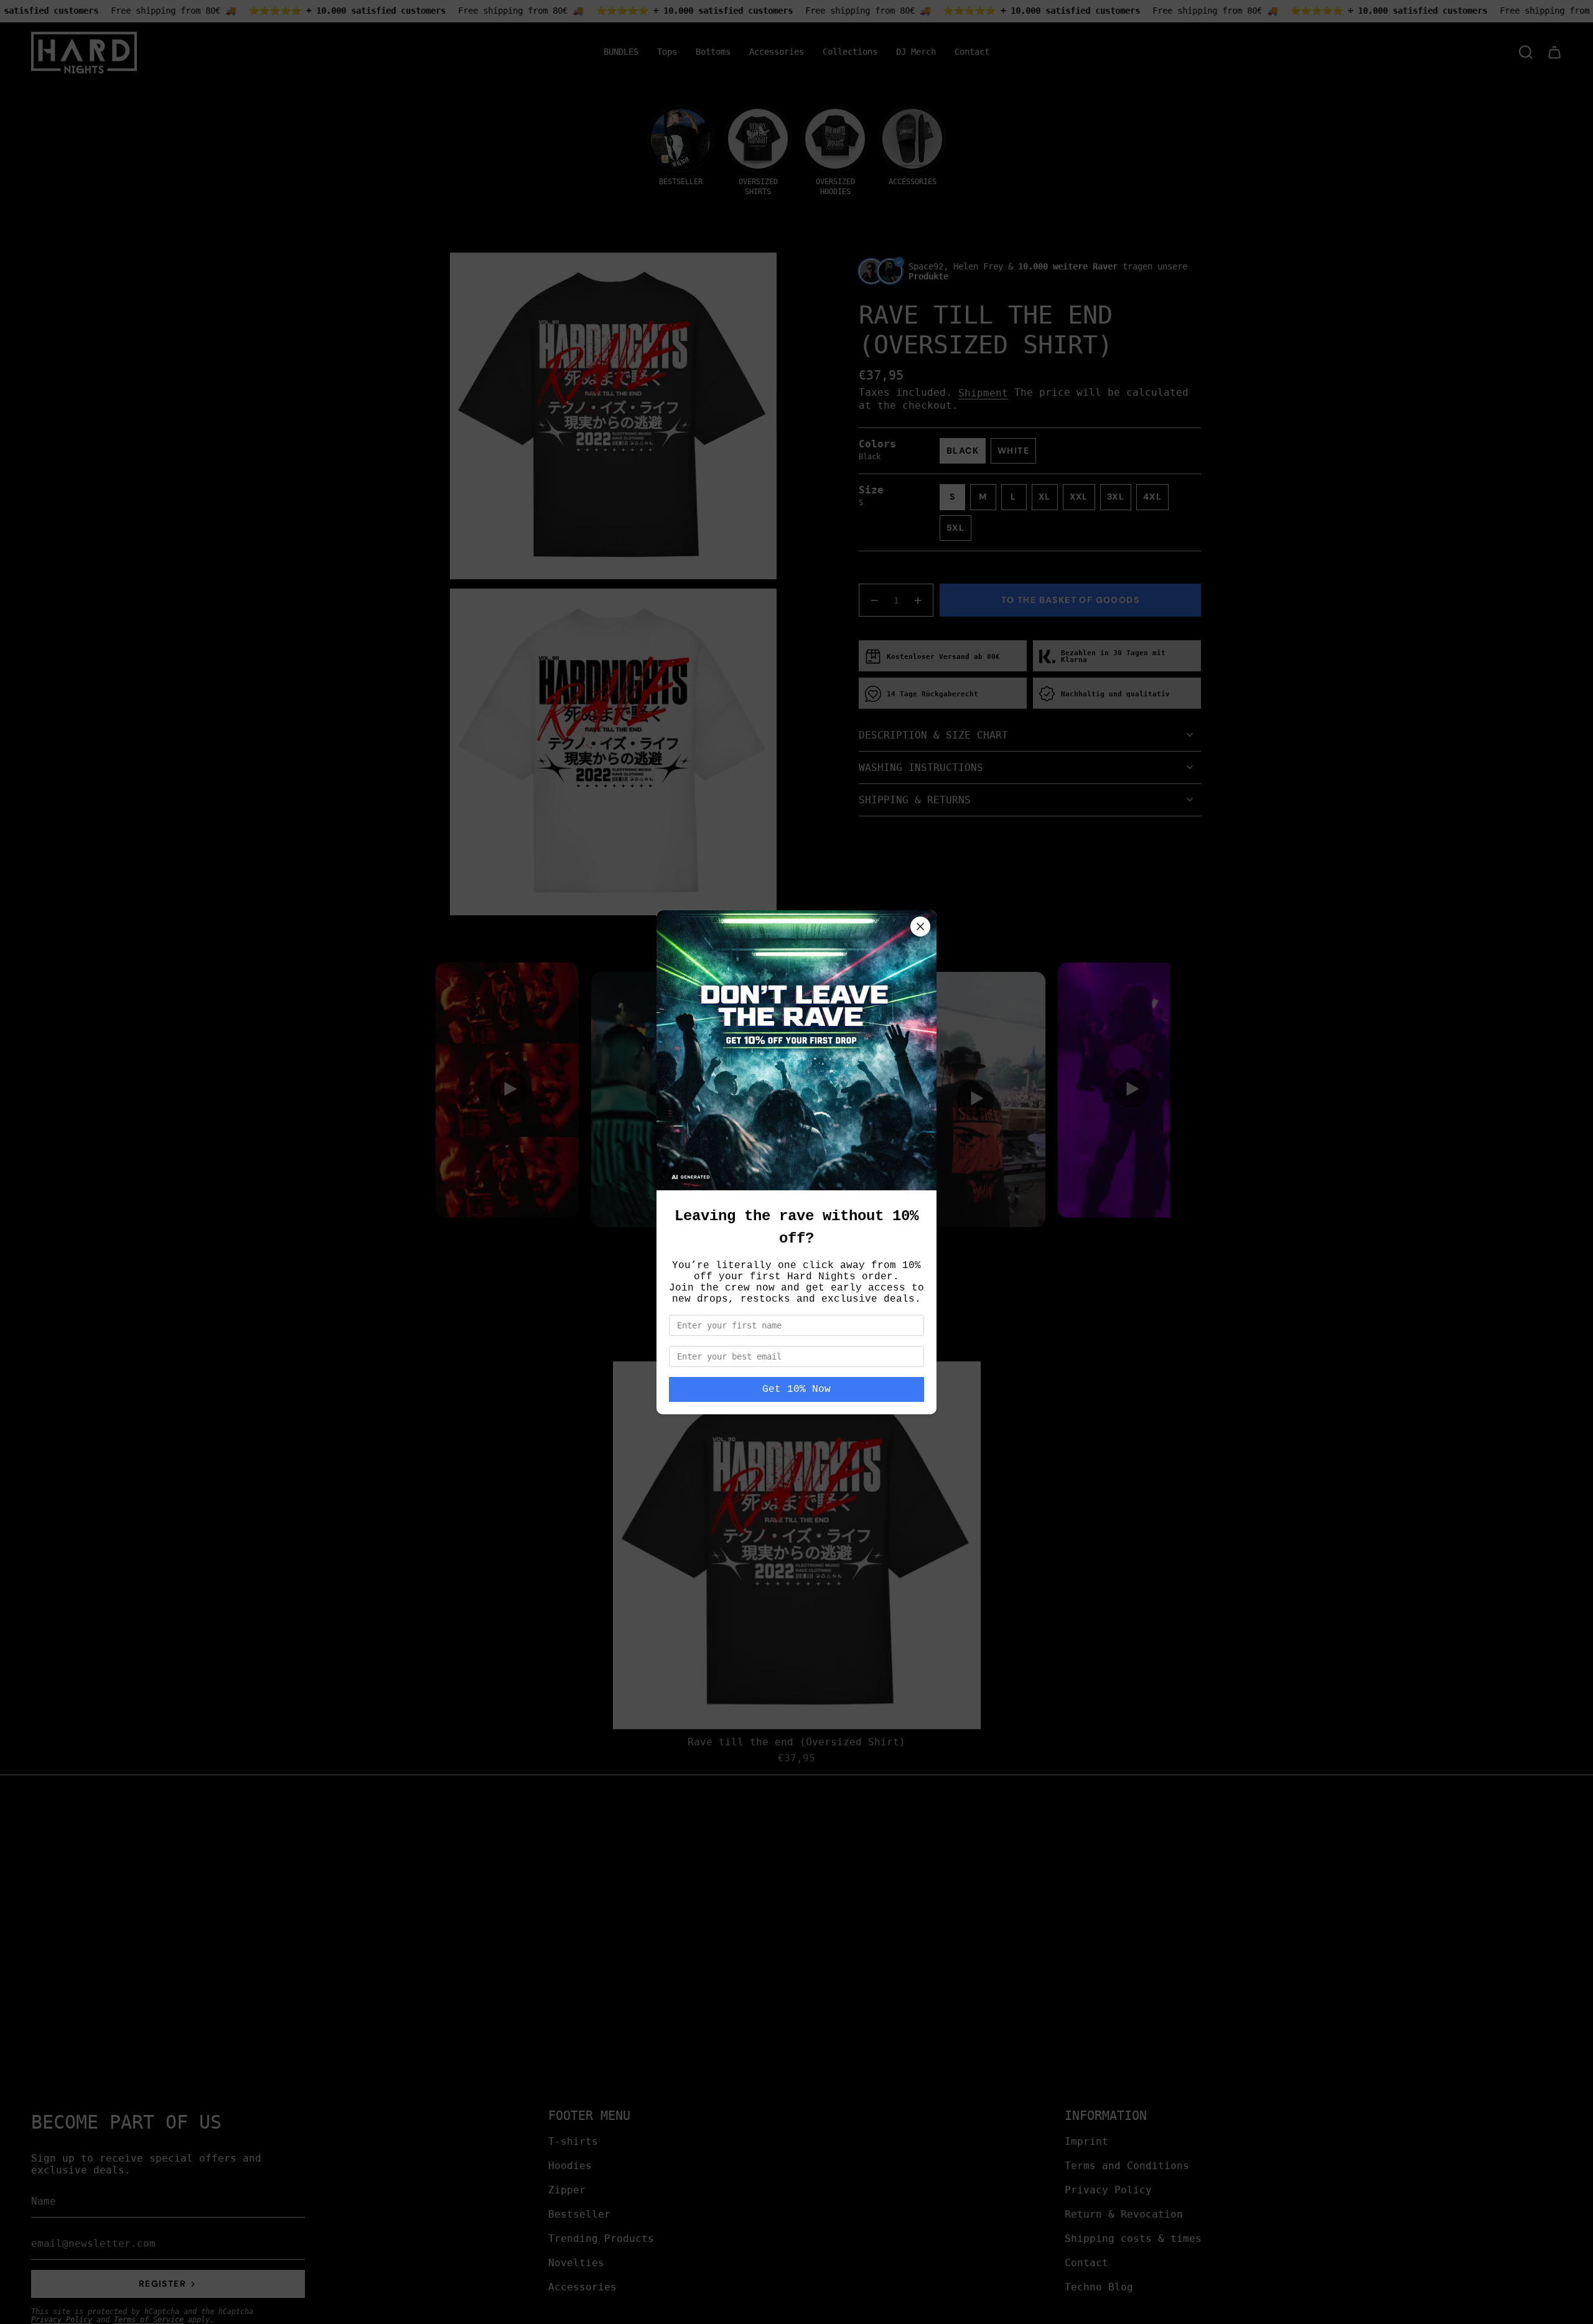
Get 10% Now (796, 1389)
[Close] (920, 926)
